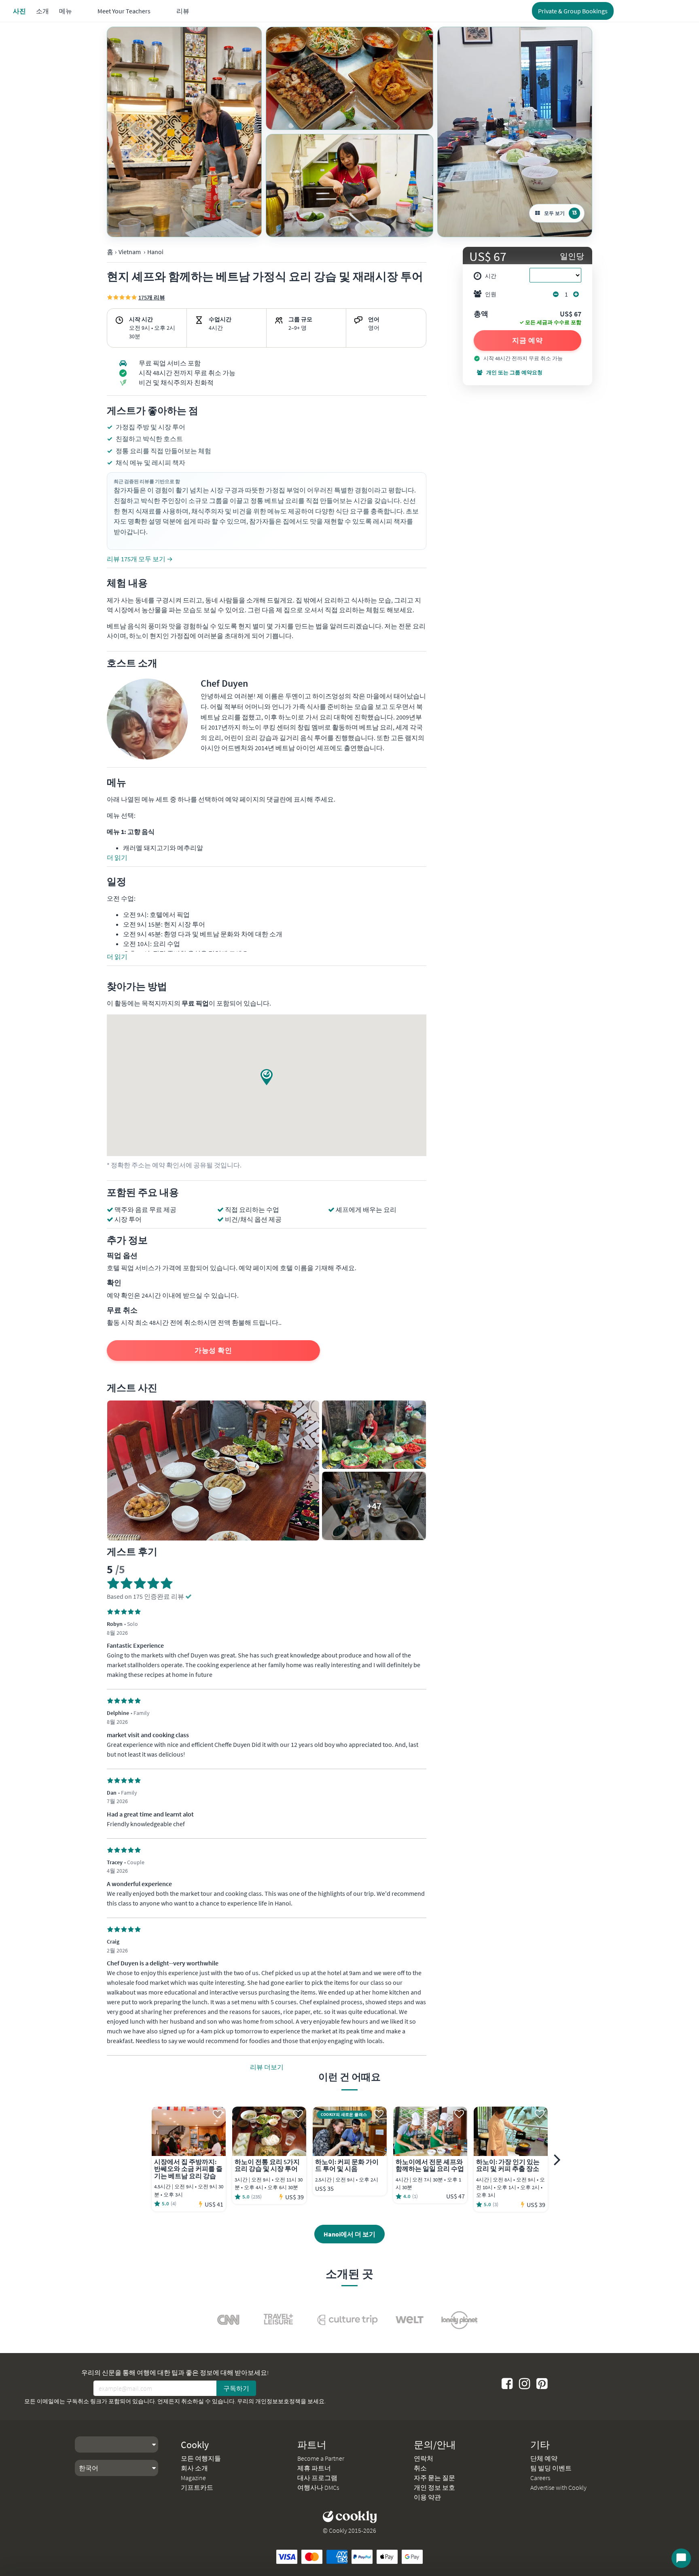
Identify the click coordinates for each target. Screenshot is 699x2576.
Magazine (193, 2478)
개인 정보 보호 (434, 2487)
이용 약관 (427, 2497)
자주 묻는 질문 (434, 2478)
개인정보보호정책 (278, 2401)
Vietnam (130, 252)
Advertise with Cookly (558, 2487)
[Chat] (681, 2558)
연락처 (424, 2458)
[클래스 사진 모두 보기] (184, 132)
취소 (420, 2468)
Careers (540, 2478)
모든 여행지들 (201, 2458)
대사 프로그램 (317, 2478)
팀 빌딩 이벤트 (551, 2468)
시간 (491, 276)
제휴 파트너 (314, 2468)
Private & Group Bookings (573, 11)
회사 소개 (194, 2468)
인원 (491, 294)
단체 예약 (544, 2458)
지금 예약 (528, 340)
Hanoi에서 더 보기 (349, 2234)
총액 (481, 314)
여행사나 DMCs (318, 2487)
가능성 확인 (213, 1350)
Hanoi (155, 252)
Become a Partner (321, 2458)
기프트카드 (197, 2487)
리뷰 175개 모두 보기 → (140, 559)
